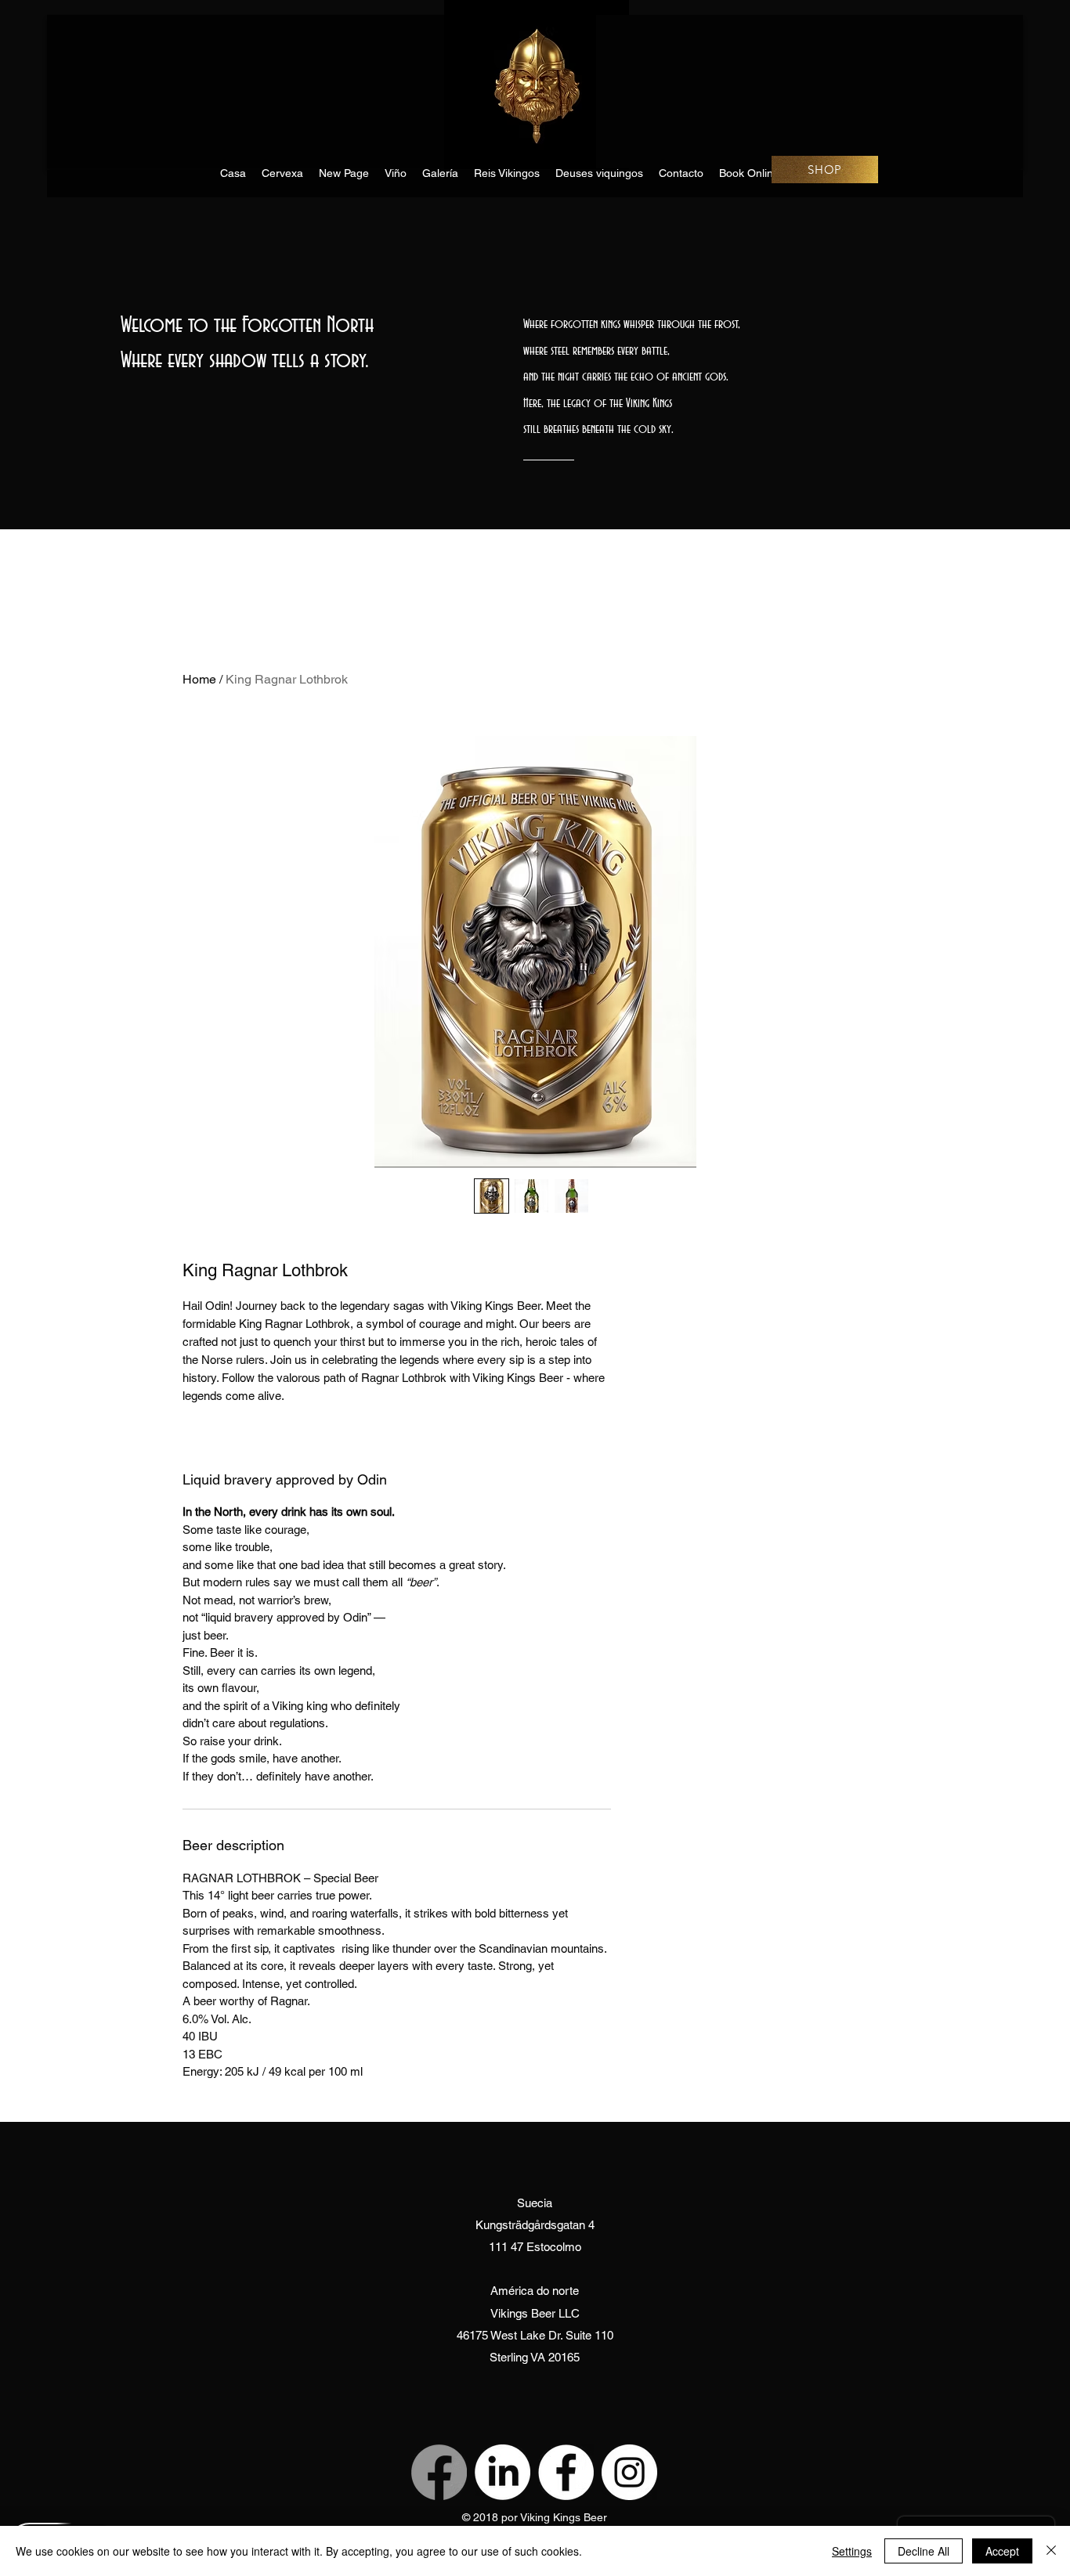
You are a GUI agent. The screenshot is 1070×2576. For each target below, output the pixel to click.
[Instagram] (629, 2472)
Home (199, 679)
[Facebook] (439, 2472)
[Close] (1051, 2551)
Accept (1002, 2551)
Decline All (924, 2551)
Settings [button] (852, 2551)
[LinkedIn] (502, 2472)
